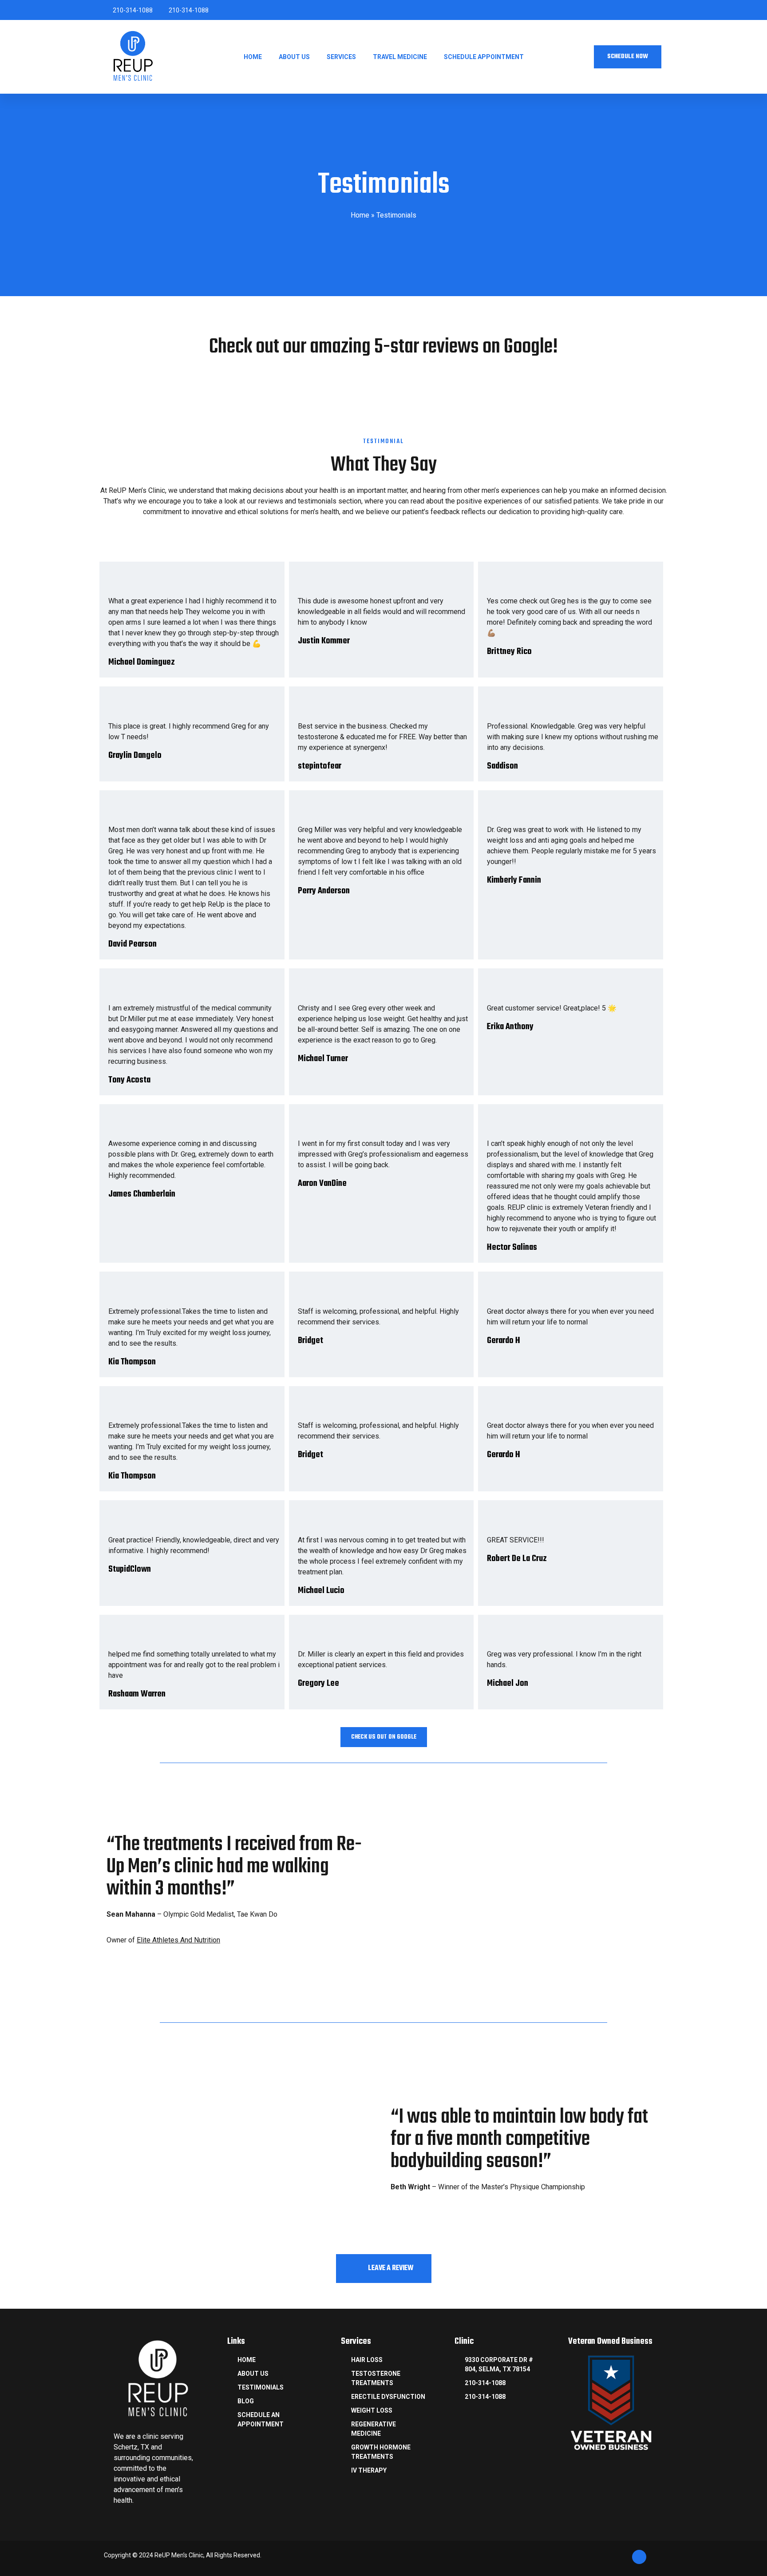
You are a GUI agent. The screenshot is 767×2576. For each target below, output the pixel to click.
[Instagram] (628, 10)
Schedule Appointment (484, 57)
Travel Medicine (400, 57)
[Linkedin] (643, 10)
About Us (294, 57)
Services (341, 57)
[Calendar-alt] (597, 10)
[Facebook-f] (613, 10)
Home (253, 57)
